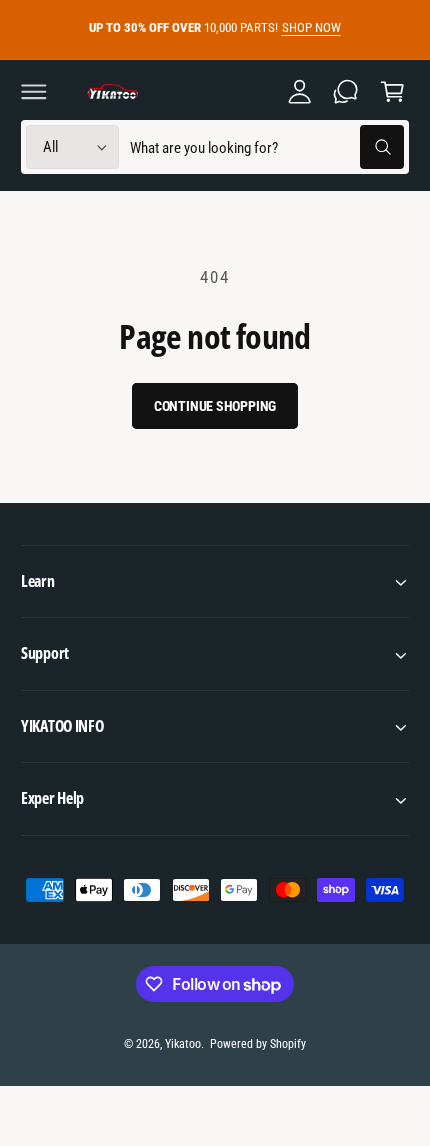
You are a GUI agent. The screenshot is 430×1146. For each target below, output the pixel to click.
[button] (34, 91)
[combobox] (266, 147)
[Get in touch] (346, 91)
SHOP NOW (311, 27)
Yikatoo (183, 1044)
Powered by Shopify (258, 1044)
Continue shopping (215, 406)
